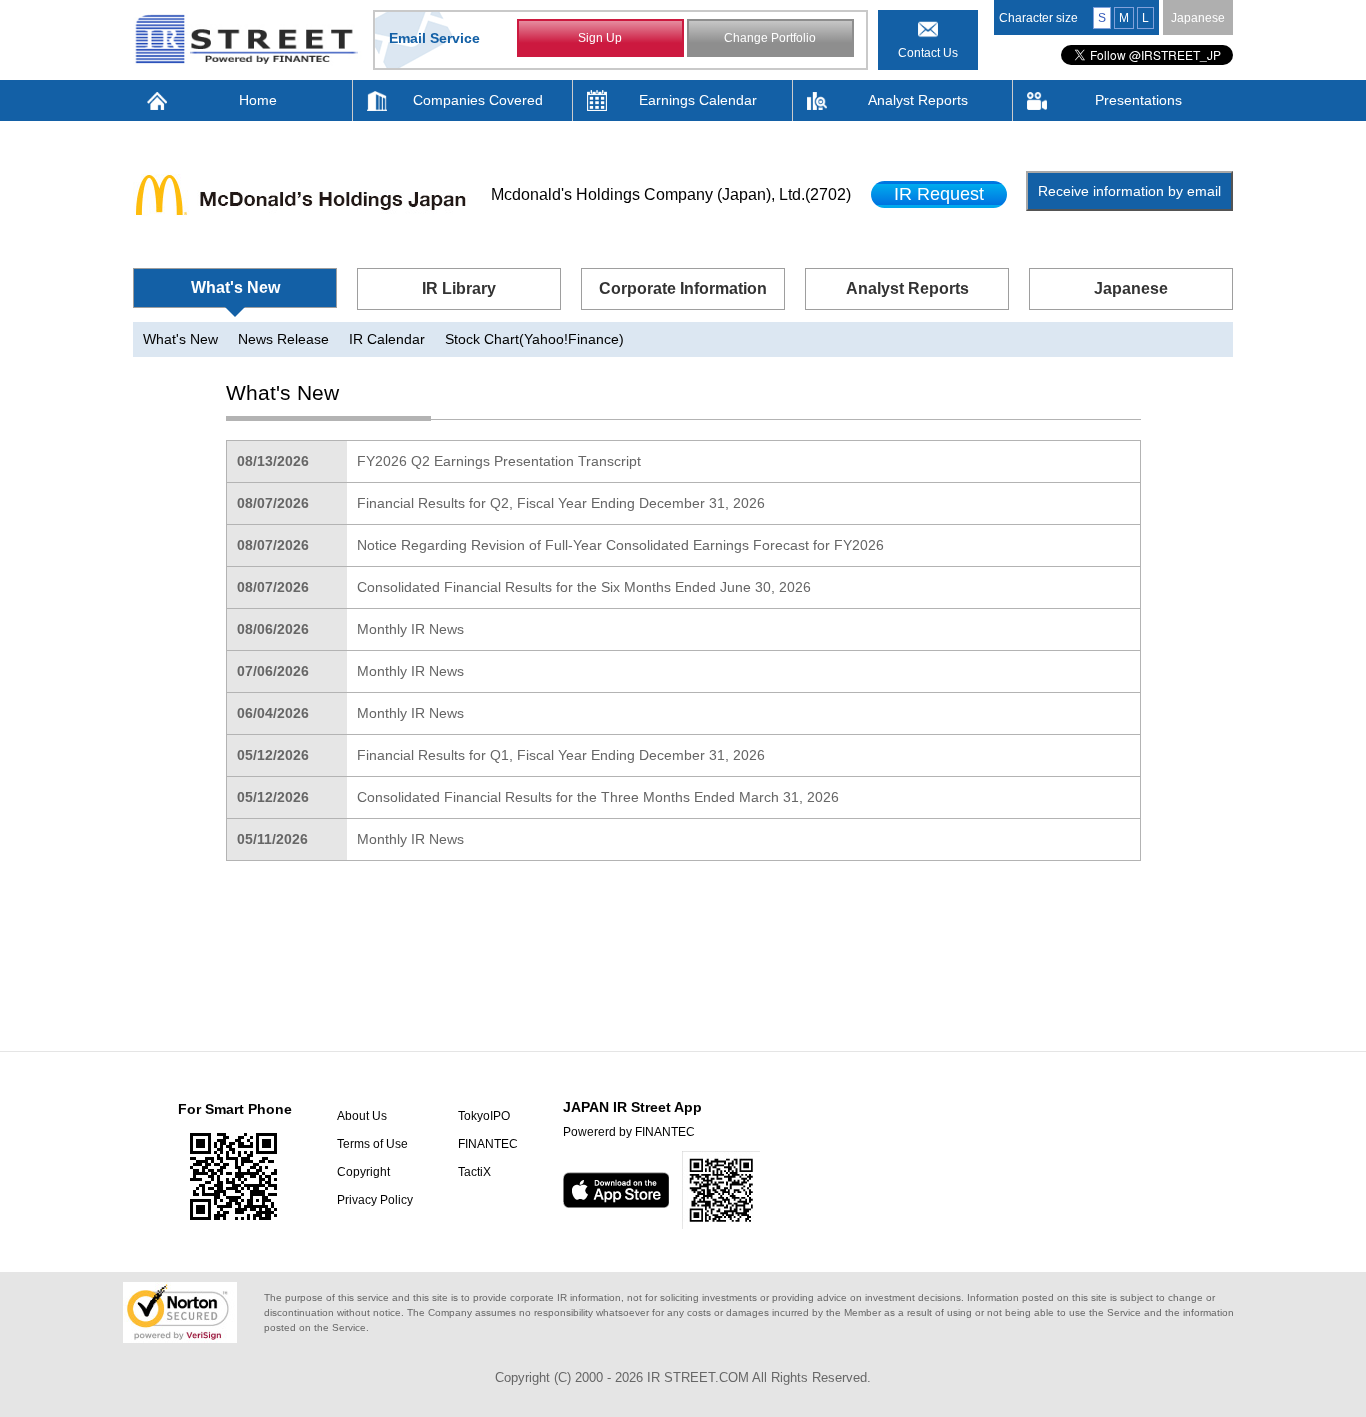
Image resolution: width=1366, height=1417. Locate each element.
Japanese (1198, 18)
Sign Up (600, 38)
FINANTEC (488, 1144)
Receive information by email (1129, 191)
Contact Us (928, 53)
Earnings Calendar (698, 100)
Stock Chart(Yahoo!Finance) (534, 339)
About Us (362, 1116)
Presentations (1138, 100)
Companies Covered (478, 100)
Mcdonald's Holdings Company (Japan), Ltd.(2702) (671, 194)
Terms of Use (372, 1144)
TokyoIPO (484, 1116)
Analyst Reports (918, 100)
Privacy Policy (375, 1200)
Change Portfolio (770, 38)
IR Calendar (387, 339)
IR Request (939, 194)
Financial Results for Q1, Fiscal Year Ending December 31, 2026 (561, 755)
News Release (283, 339)
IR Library (459, 288)
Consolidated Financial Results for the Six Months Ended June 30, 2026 (584, 587)
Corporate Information (683, 288)
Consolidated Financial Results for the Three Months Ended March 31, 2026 (598, 797)
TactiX (474, 1172)
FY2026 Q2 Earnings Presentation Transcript (499, 461)
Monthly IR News (410, 629)
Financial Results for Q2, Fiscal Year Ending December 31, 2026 (561, 503)
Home (258, 100)
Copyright (363, 1172)
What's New (235, 287)
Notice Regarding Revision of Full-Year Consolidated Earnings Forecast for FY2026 (620, 545)
